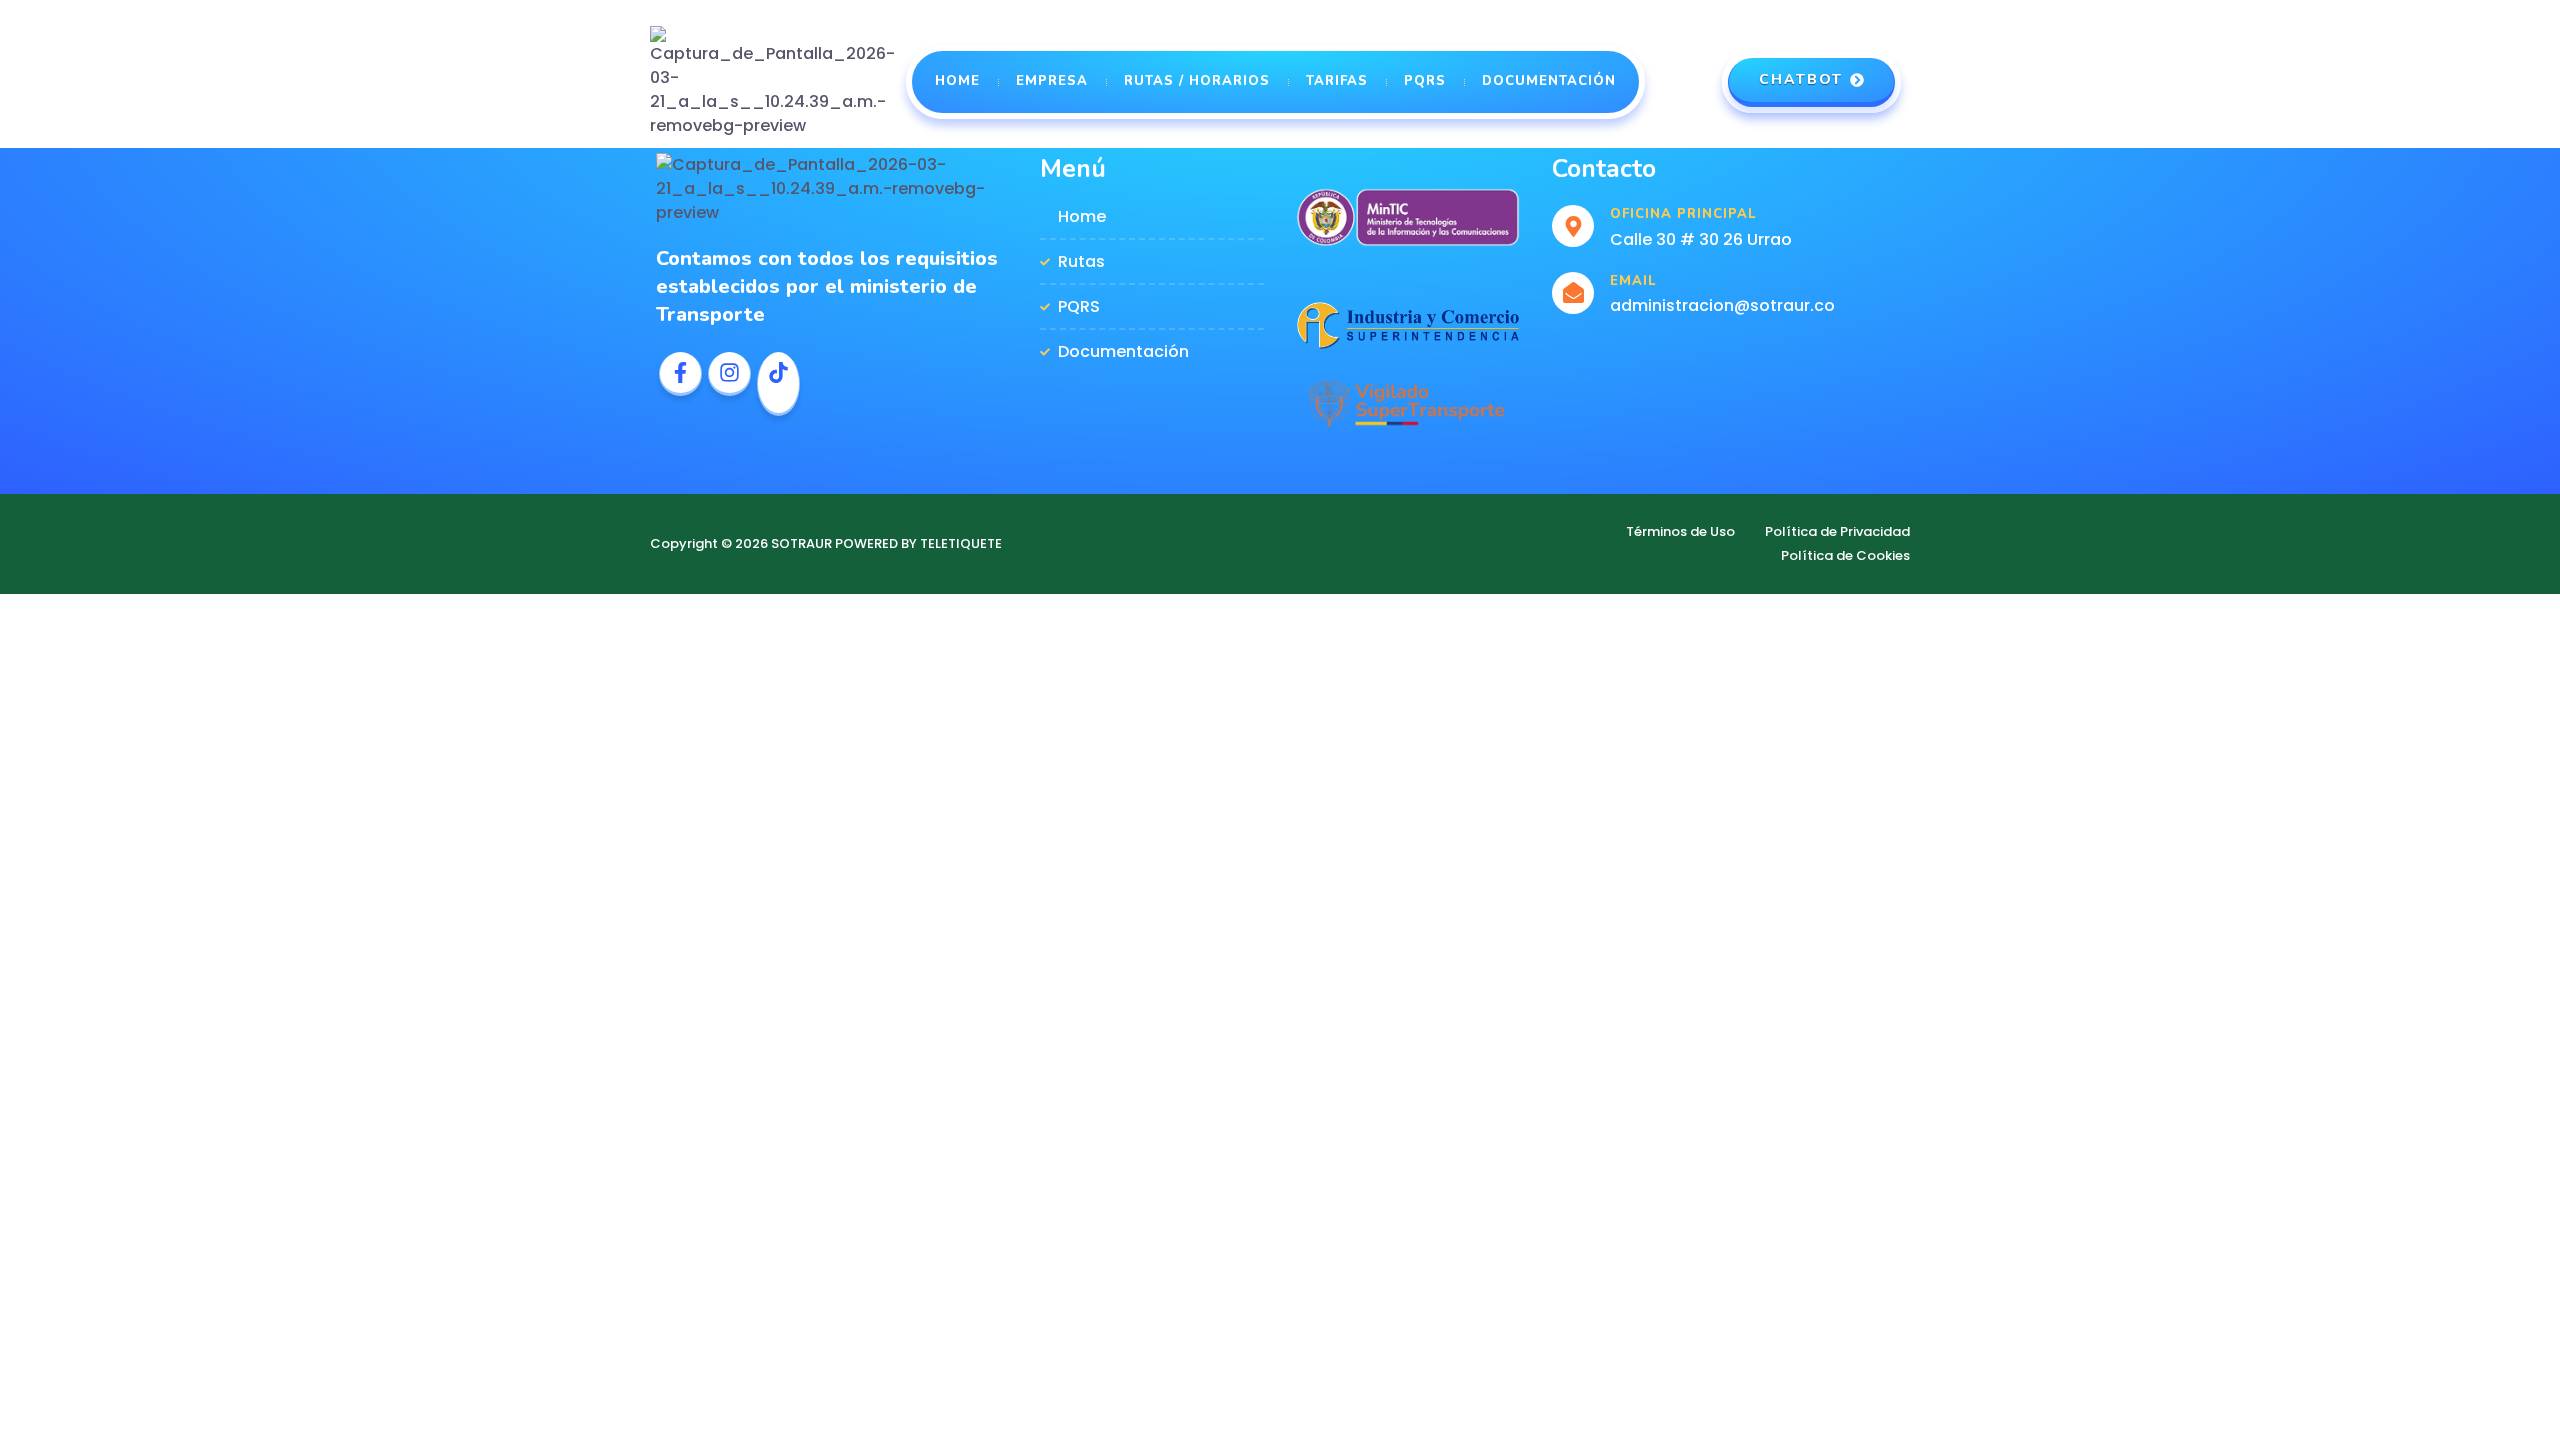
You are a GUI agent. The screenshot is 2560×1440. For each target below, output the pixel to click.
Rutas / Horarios (1197, 81)
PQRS (1425, 81)
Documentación (1549, 81)
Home (957, 81)
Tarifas (1337, 81)
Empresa (1052, 81)
